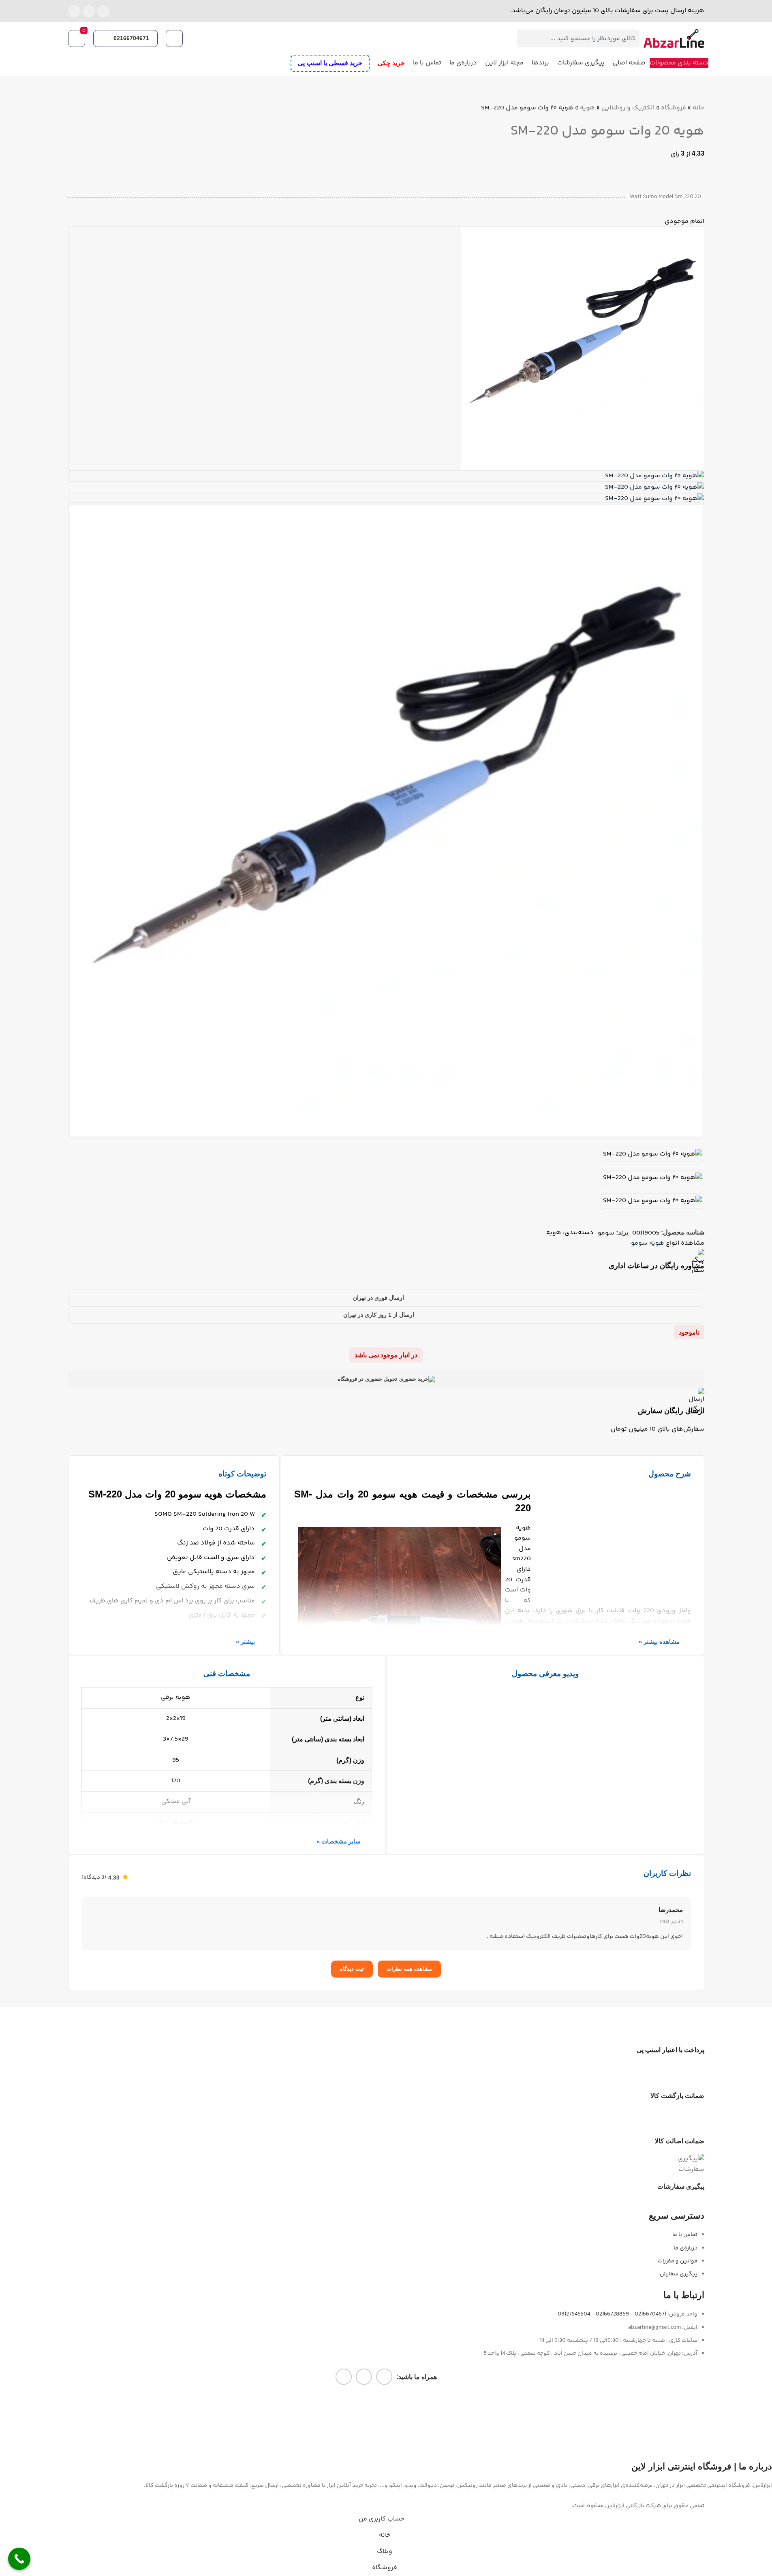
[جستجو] (526, 38)
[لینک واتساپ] (89, 11)
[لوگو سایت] (674, 39)
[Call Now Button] (19, 2559)
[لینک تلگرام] (74, 11)
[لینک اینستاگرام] (103, 11)
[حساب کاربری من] (175, 38)
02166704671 (131, 38)
